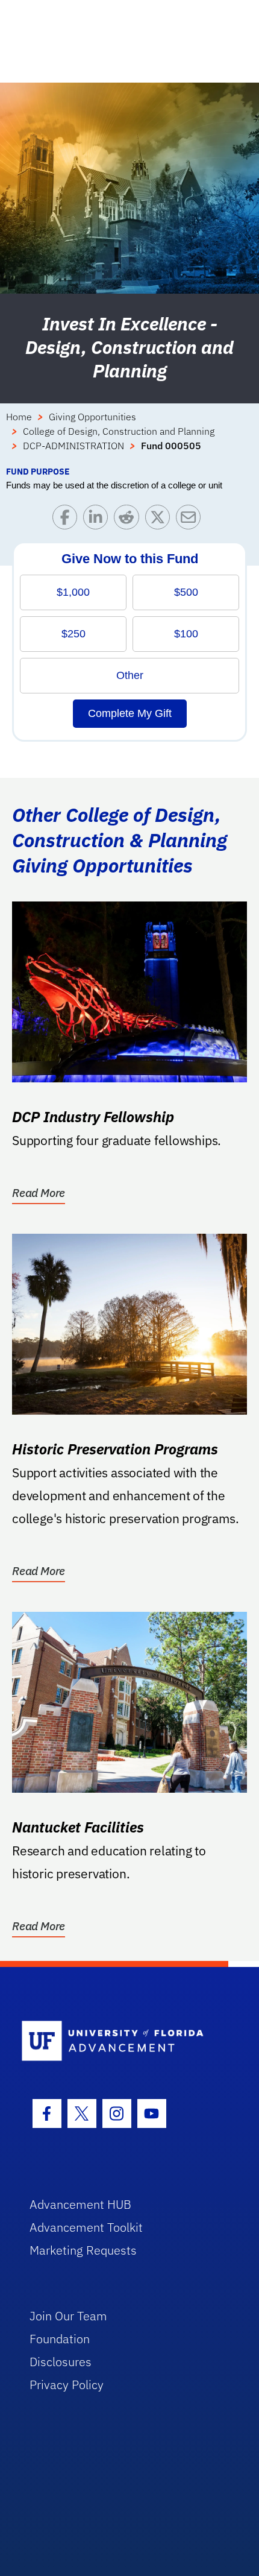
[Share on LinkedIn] (98, 520)
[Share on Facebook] (68, 520)
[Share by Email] (191, 520)
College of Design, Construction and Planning (119, 431)
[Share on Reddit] (129, 520)
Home (19, 417)
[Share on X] (161, 520)
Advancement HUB (80, 2204)
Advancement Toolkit (86, 2227)
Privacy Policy (67, 2385)
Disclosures (61, 2362)
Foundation (60, 2339)
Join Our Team (68, 2316)
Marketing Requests (83, 2250)
